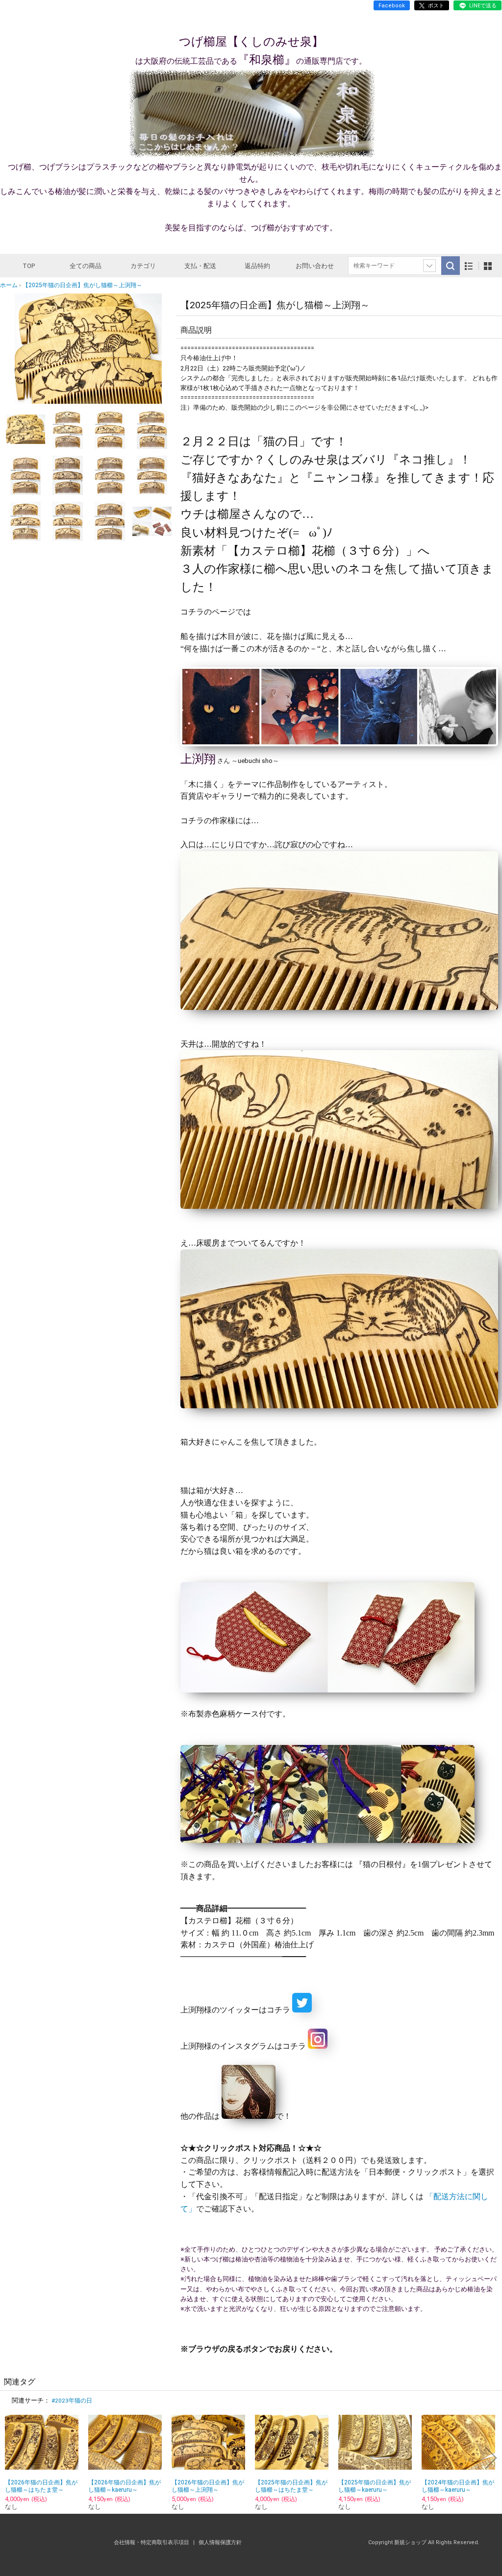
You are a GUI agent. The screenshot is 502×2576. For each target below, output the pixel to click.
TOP (29, 266)
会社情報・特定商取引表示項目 (152, 2542)
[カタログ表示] (488, 266)
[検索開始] (451, 266)
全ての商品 (86, 266)
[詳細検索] (429, 266)
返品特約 (257, 266)
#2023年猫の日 (72, 2401)
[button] (25, 348)
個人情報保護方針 (220, 2542)
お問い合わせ (315, 266)
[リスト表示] (469, 266)
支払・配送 (200, 266)
